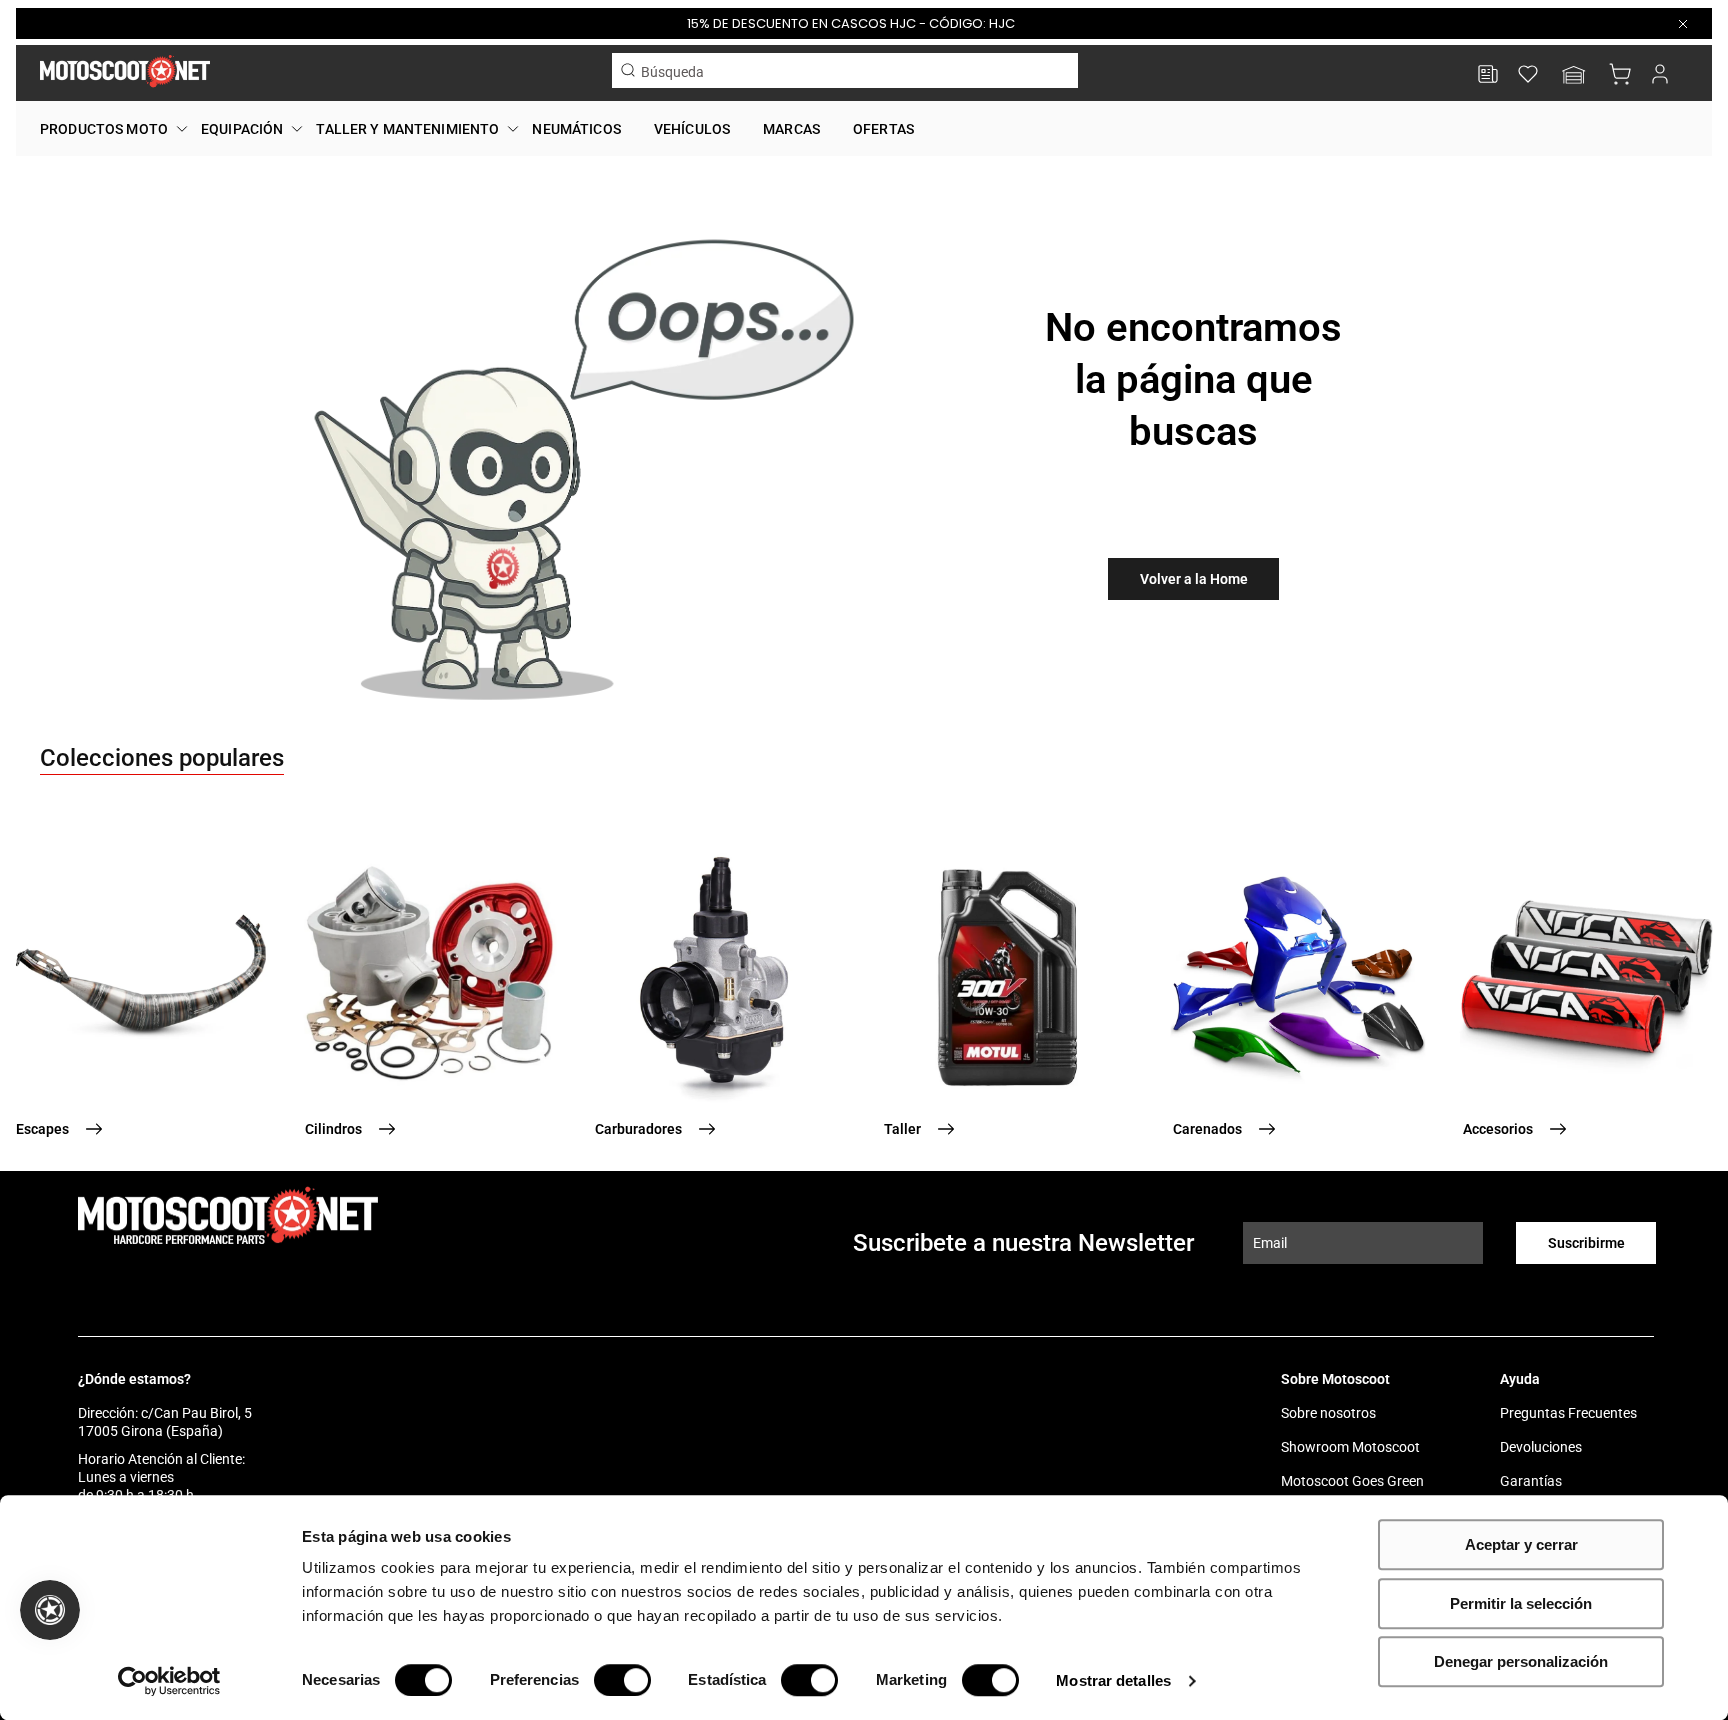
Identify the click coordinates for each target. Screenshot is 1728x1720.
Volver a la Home (1194, 579)
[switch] (622, 1680)
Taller (902, 1129)
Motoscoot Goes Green (1352, 1481)
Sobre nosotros (1328, 1413)
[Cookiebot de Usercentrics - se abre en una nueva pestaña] (169, 1681)
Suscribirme (1586, 1243)
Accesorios (1498, 1129)
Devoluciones (1541, 1447)
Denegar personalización (1521, 1661)
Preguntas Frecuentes (1568, 1413)
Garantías (1531, 1481)
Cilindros (333, 1129)
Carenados (1207, 1129)
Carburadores (638, 1129)
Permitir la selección (1521, 1603)
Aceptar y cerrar (1521, 1544)
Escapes (42, 1129)
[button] (1574, 76)
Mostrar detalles (1113, 1680)
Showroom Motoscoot (1350, 1447)
